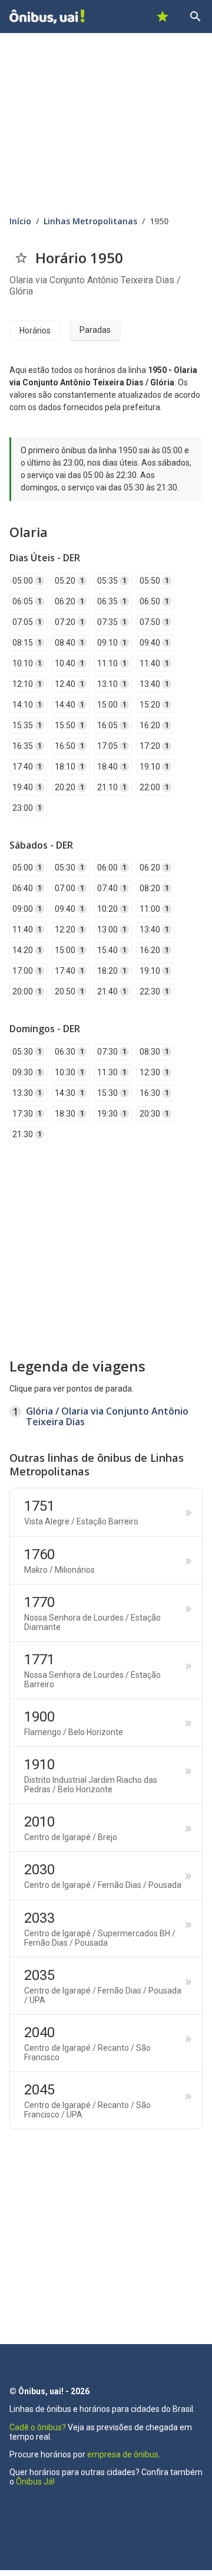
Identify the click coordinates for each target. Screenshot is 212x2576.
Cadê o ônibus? (38, 2427)
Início (20, 221)
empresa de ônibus (123, 2454)
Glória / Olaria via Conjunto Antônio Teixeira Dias (107, 1416)
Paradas (95, 330)
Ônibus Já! (35, 2482)
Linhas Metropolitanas (90, 221)
